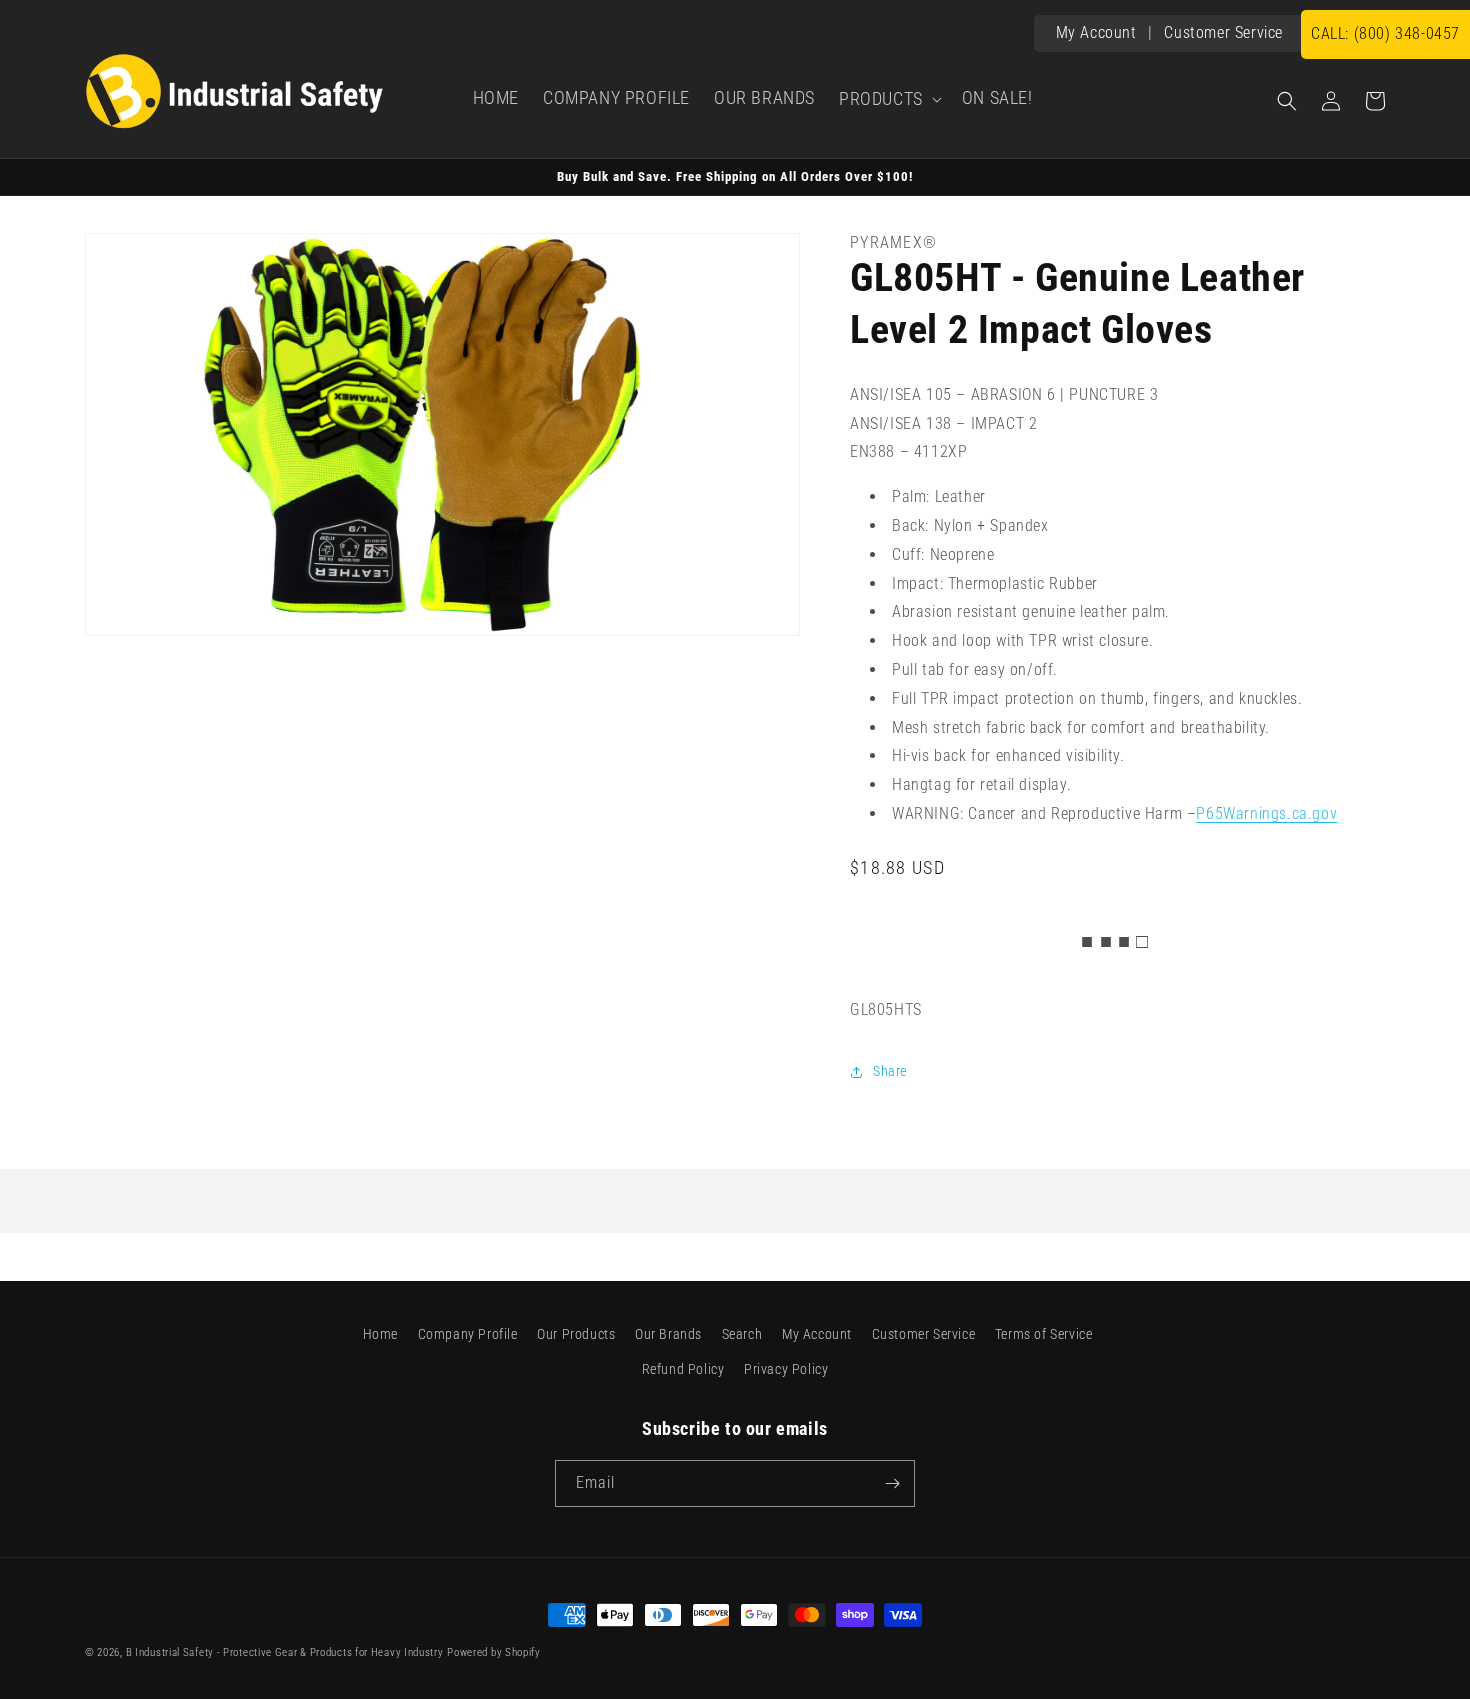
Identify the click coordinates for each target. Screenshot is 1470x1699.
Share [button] (890, 1071)
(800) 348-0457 (1385, 33)
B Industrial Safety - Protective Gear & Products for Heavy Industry (285, 1652)
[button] (888, 99)
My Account (1096, 32)
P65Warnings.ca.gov (1266, 813)
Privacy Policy (786, 1369)
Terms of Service (1044, 1334)
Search (742, 1334)
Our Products (576, 1334)
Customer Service (1223, 32)
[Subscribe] (892, 1483)
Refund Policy (683, 1369)
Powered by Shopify (494, 1652)
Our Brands (668, 1334)
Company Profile (468, 1334)
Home (380, 1334)
